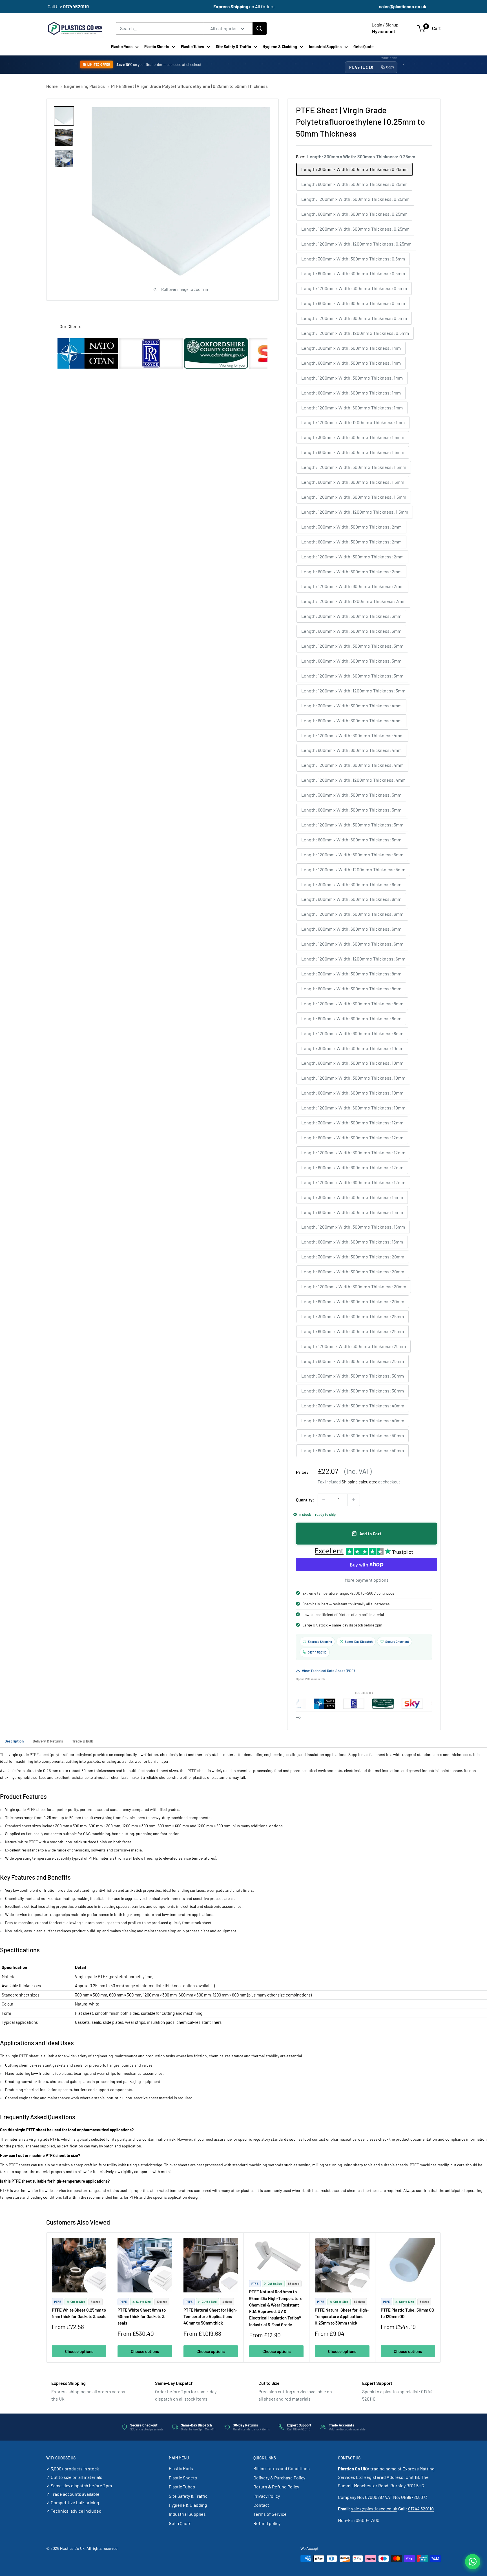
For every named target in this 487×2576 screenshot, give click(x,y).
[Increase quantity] (354, 1500)
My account (383, 31)
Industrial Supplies (325, 47)
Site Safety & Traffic (233, 47)
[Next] (441, 2298)
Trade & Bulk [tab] (83, 1741)
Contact (261, 2505)
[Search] (260, 28)
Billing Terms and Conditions (282, 2468)
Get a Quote (364, 47)
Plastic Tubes (192, 47)
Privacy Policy (267, 2496)
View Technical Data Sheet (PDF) (328, 1671)
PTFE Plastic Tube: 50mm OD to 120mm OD (407, 2313)
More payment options (367, 1580)
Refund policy (267, 2523)
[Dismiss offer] (404, 64)
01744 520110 (421, 2509)
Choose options (79, 2351)
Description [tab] (14, 1741)
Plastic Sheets (157, 47)
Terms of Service (270, 2514)
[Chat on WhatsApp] (473, 2562)
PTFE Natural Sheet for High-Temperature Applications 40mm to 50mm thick (210, 2317)
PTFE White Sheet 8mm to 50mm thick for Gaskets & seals (142, 2317)
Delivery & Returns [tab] (48, 1741)
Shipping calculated (359, 1482)
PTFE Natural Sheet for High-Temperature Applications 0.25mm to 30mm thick (342, 2317)
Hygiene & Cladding (280, 47)
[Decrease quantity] (324, 1500)
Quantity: (305, 1500)
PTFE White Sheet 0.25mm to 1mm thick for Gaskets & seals (79, 2313)
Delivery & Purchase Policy (279, 2478)
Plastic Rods (122, 47)
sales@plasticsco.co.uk (374, 2509)
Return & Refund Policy (276, 2487)
